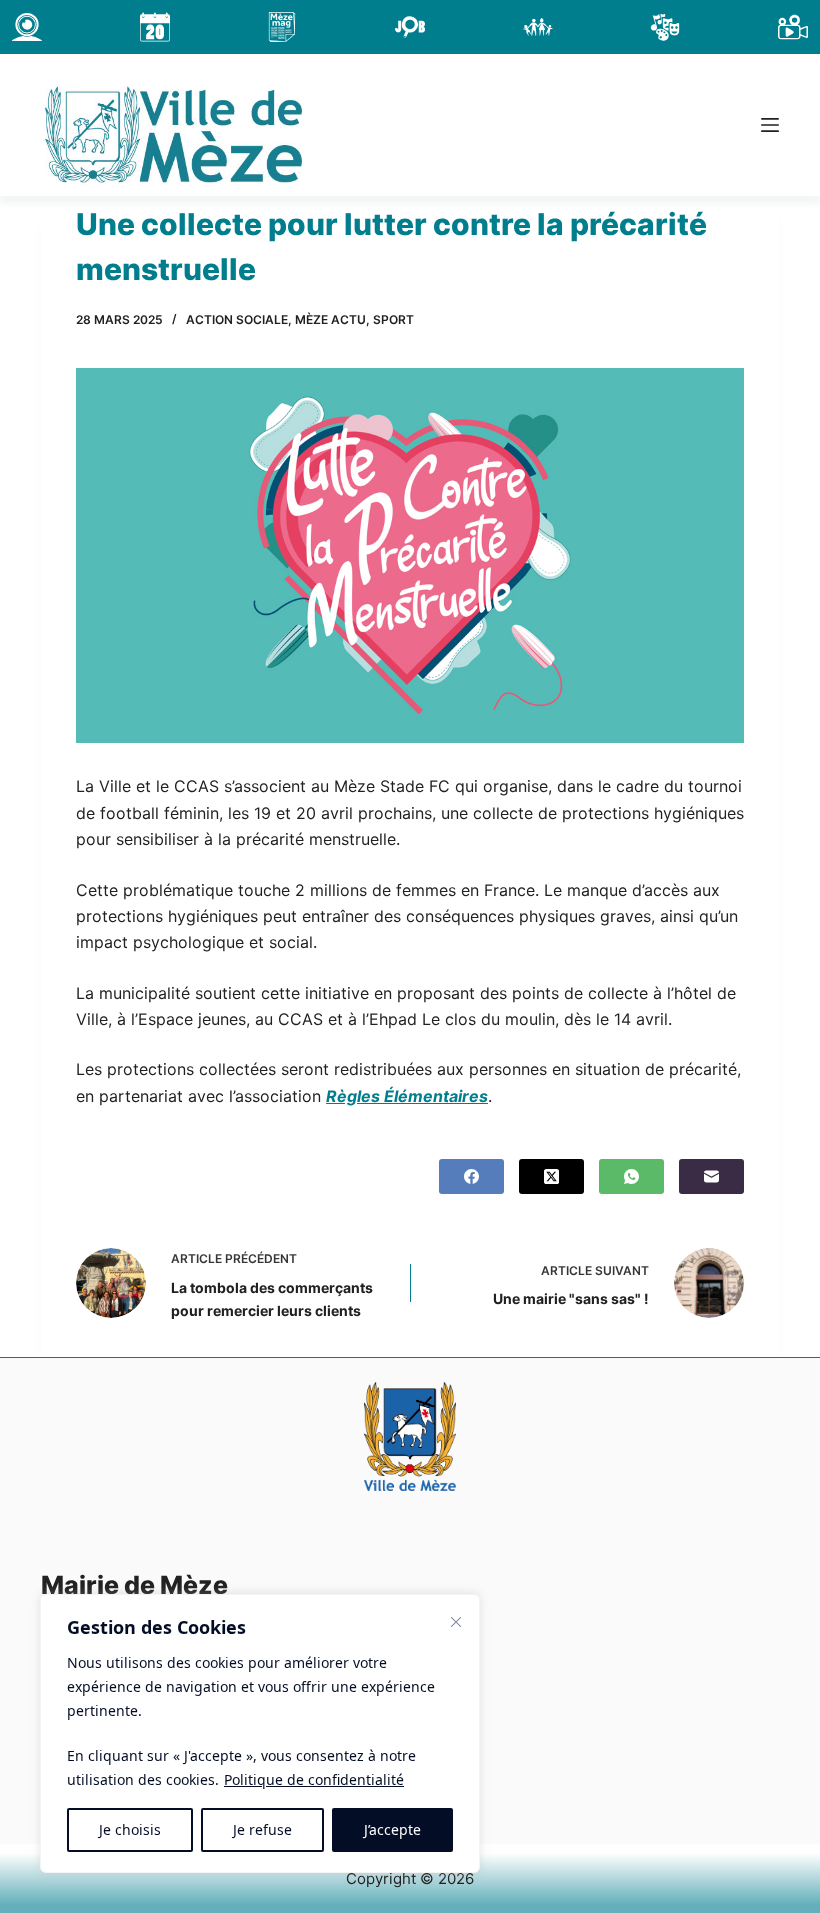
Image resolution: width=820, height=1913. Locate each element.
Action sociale (237, 319)
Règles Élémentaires (407, 1096)
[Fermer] (456, 1622)
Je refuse (262, 1829)
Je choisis (130, 1829)
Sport (393, 319)
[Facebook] (471, 1176)
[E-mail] (711, 1176)
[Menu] (770, 125)
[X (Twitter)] (551, 1176)
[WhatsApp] (631, 1176)
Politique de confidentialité (314, 1779)
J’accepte (392, 1829)
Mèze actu (330, 319)
